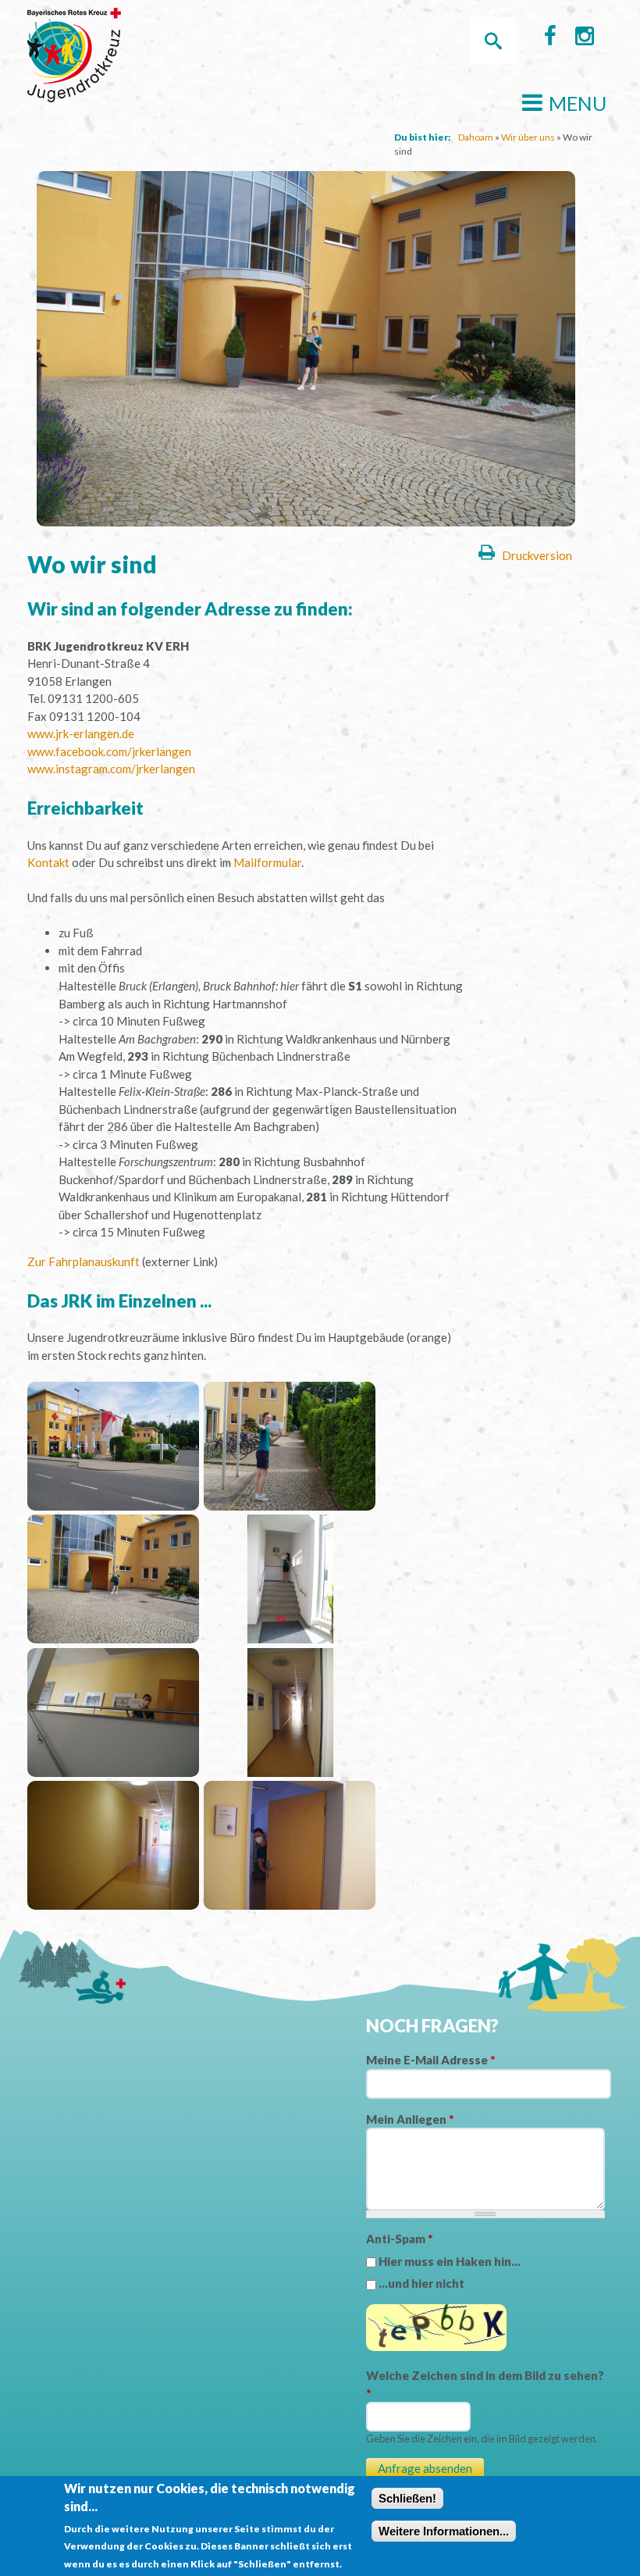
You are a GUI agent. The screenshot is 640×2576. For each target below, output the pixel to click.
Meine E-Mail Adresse (430, 2060)
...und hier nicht (421, 2283)
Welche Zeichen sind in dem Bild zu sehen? (485, 2384)
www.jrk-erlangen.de (81, 733)
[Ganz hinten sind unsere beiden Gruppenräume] (113, 1905)
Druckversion (537, 555)
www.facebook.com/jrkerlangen (109, 751)
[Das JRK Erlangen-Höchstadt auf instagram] (585, 39)
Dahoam (476, 137)
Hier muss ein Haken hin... (450, 2261)
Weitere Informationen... (444, 2531)
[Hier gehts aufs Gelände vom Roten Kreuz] (113, 1506)
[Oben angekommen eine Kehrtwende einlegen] (113, 1772)
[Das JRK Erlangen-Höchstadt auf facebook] (550, 39)
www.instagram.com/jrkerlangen (111, 769)
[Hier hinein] (113, 1639)
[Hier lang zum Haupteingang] (290, 1506)
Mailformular (267, 862)
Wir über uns (528, 137)
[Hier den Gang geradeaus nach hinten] (290, 1772)
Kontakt (48, 862)
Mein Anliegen (410, 2119)
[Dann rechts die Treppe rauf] (290, 1639)
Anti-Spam (399, 2239)
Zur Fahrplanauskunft (84, 1261)
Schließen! (407, 2498)
